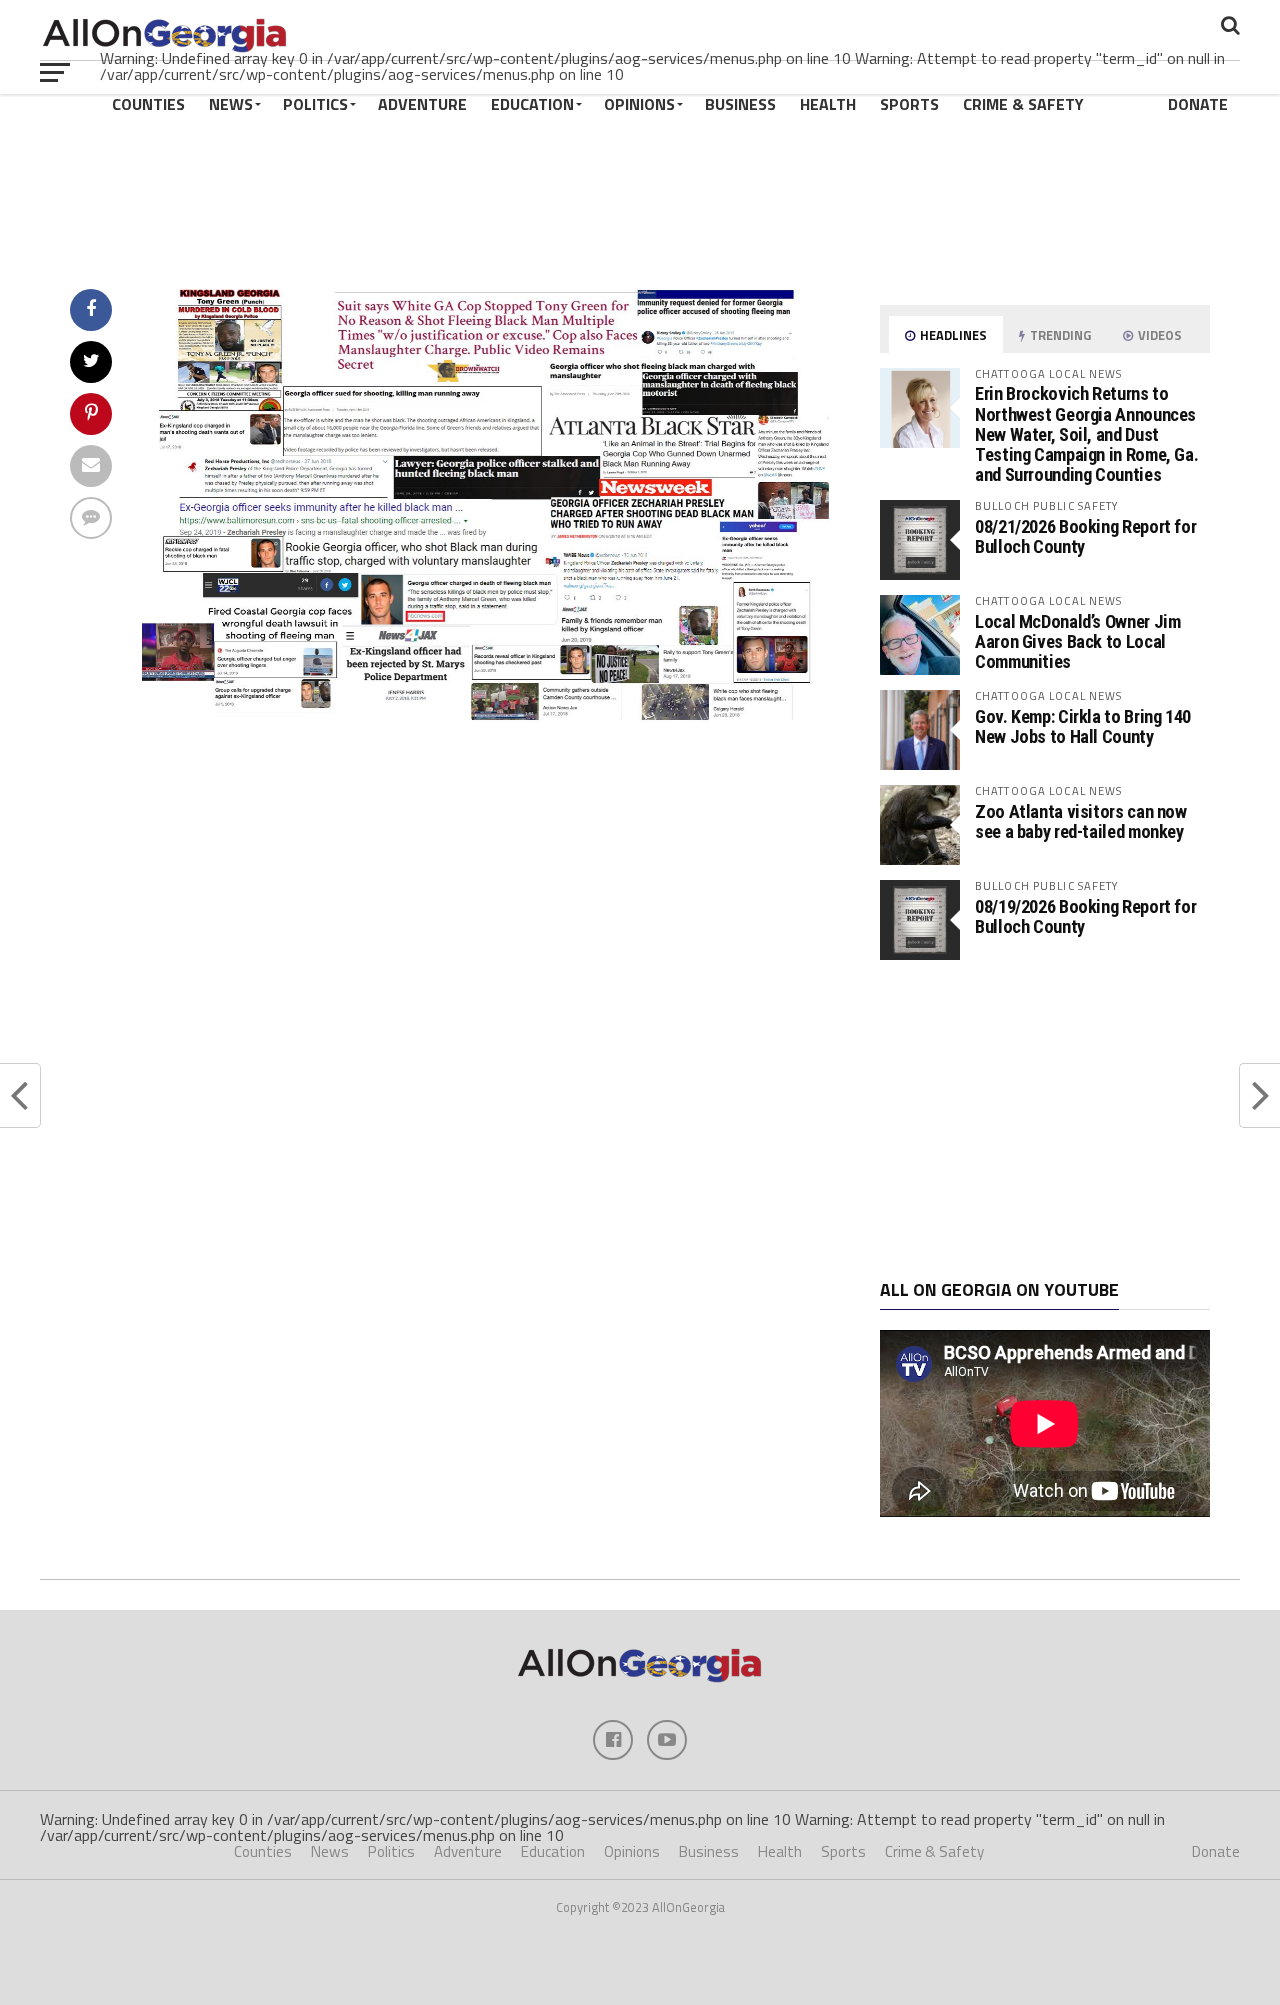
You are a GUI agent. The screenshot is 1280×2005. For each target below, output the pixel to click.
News (231, 104)
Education (532, 104)
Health (828, 104)
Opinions (639, 104)
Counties (148, 104)
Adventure (422, 104)
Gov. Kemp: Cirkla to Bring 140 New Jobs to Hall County (1083, 726)
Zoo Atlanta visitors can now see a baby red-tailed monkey (1081, 821)
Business (740, 104)
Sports (909, 104)
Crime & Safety (1023, 104)
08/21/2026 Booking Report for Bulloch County (1085, 536)
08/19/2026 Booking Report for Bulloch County (1085, 916)
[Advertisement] (1045, 1120)
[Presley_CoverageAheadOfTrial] (486, 720)
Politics (315, 104)
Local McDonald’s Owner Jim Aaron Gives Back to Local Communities (1077, 641)
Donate (1198, 104)
